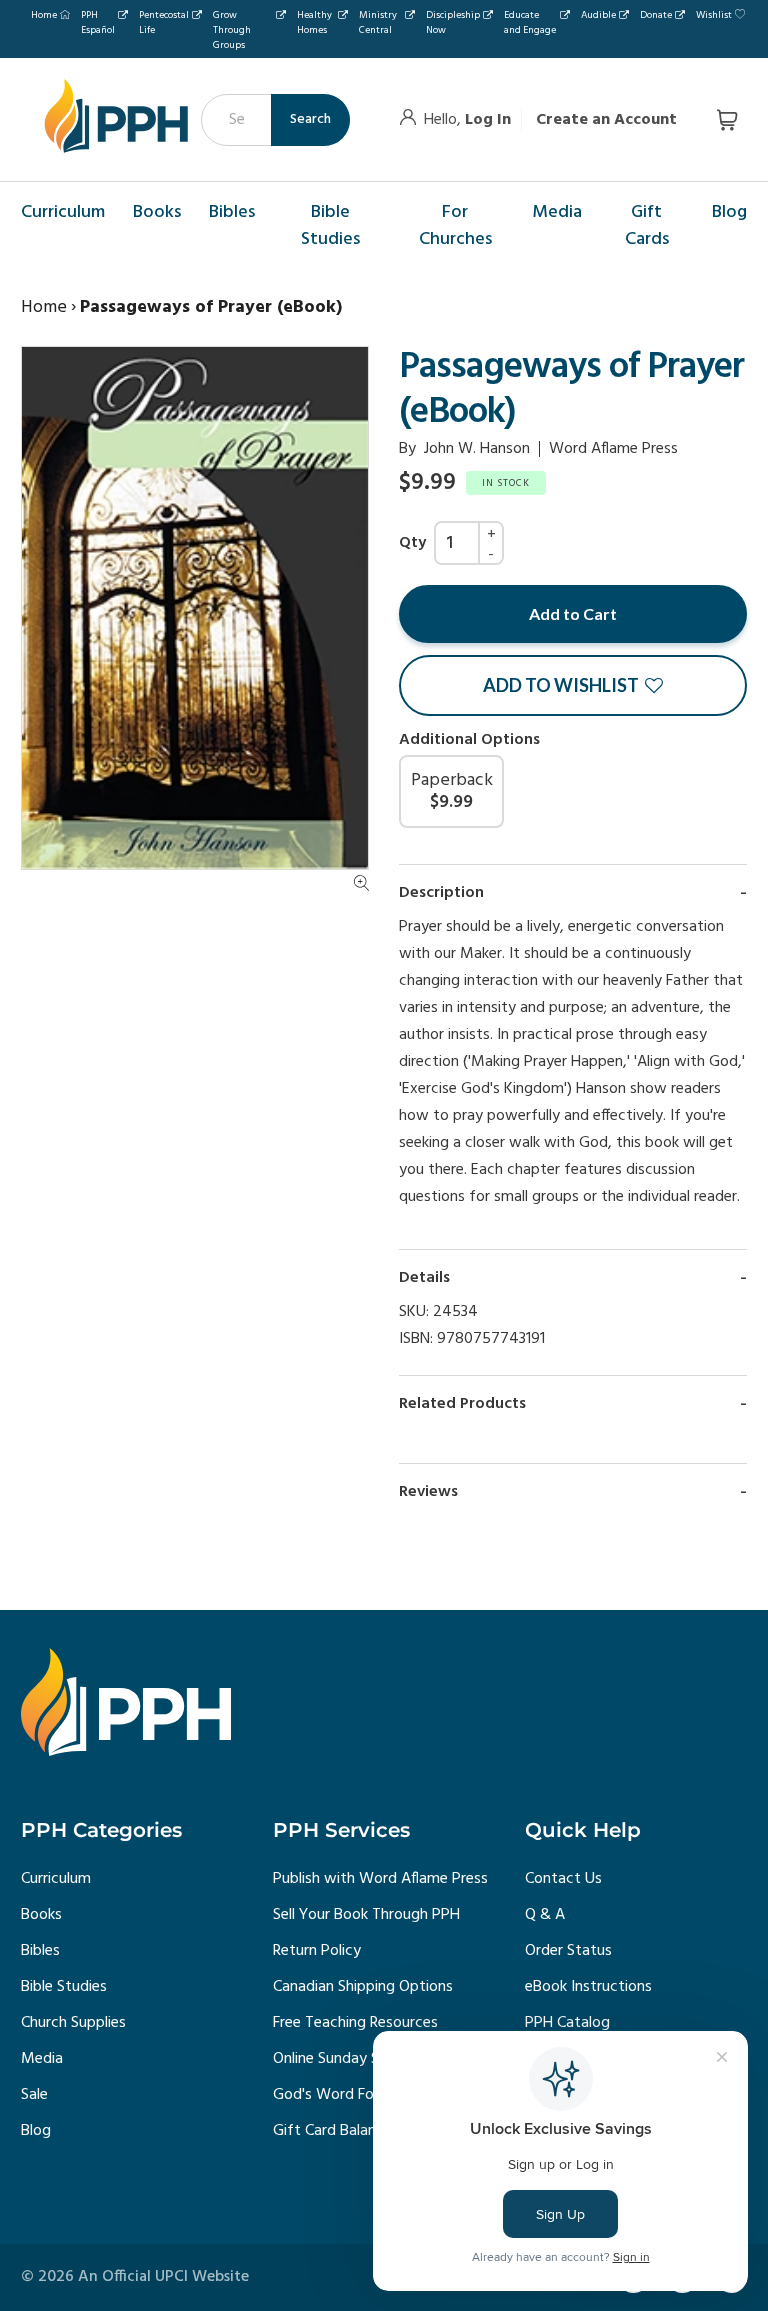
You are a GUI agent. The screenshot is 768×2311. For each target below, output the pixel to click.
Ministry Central (378, 22)
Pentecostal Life (164, 22)
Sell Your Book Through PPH (366, 1915)
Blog (36, 2131)
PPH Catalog (567, 2023)
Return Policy (317, 1951)
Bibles (40, 1951)
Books (41, 1915)
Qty (412, 543)
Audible (598, 15)
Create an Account (606, 120)
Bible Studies (64, 1987)
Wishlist (714, 15)
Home (44, 15)
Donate (656, 15)
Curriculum (56, 1879)
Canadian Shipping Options (363, 1987)
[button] (573, 685)
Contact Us (563, 1879)
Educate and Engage (530, 22)
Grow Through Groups (232, 30)
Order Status (568, 1951)
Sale (34, 2095)
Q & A (545, 1915)
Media (42, 2059)
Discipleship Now (453, 22)
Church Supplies (73, 2023)
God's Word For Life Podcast (371, 2095)
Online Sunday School (344, 2059)
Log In (488, 120)
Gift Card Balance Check (354, 2131)
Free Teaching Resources (355, 2023)
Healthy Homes (314, 22)
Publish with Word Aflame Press (380, 1879)
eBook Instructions (588, 1987)
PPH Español (98, 22)
